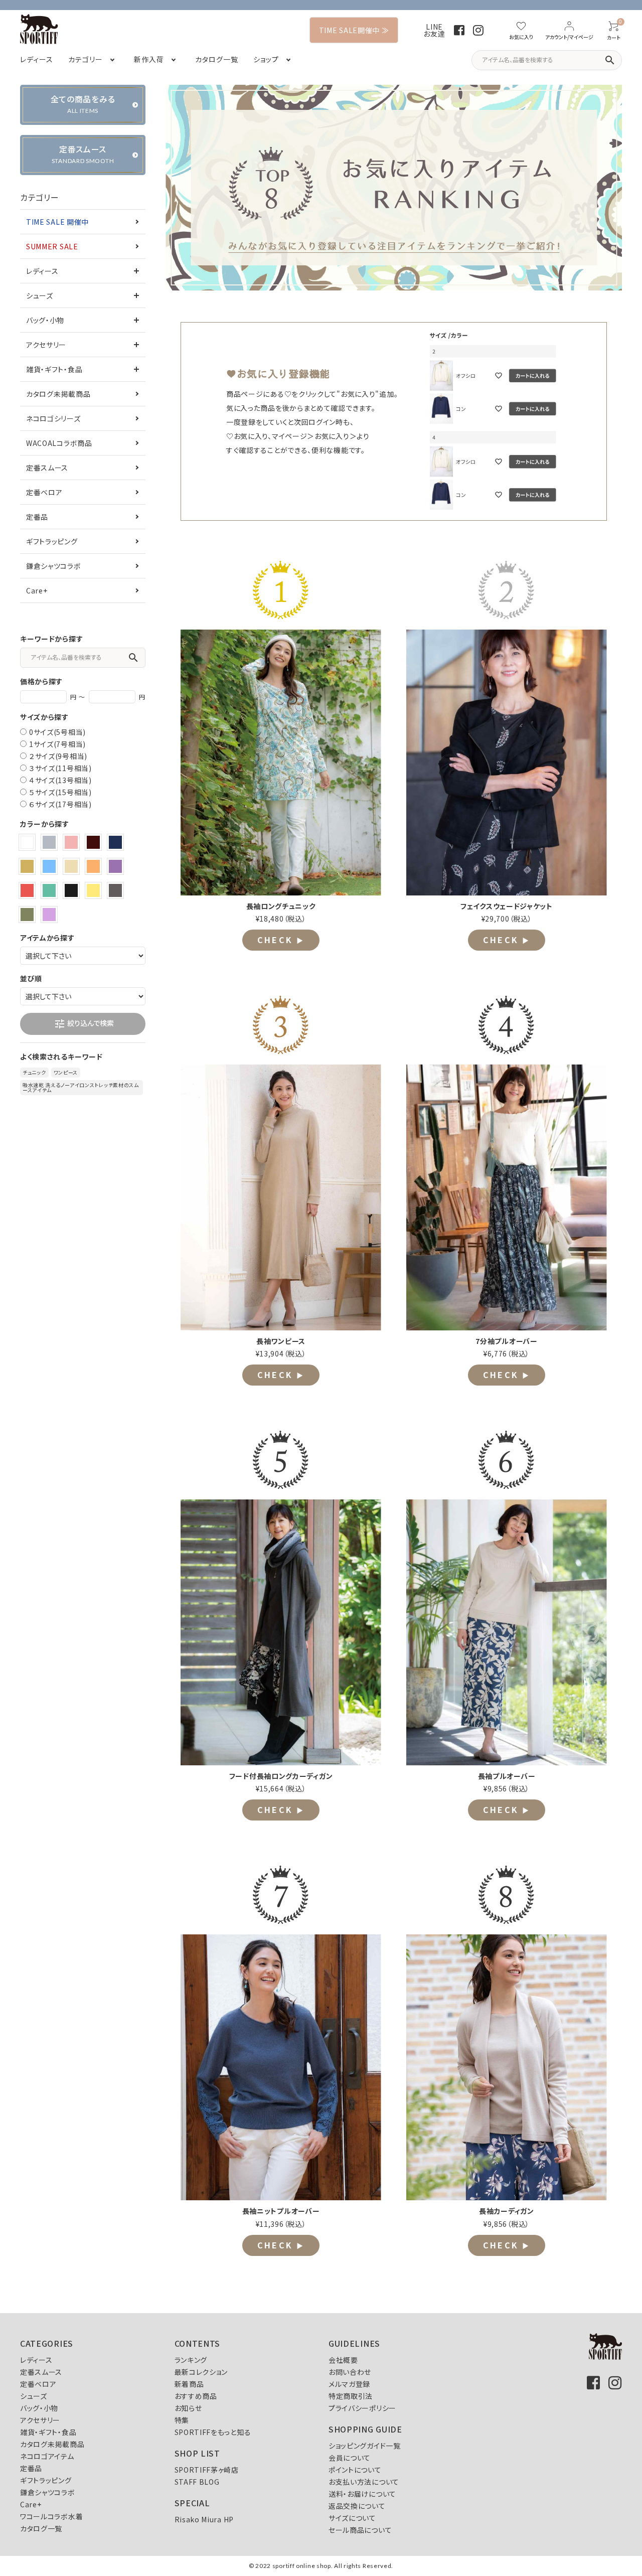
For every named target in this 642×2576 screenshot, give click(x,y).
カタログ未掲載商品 (58, 394)
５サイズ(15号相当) (60, 792)
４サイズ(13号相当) (60, 780)
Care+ (37, 590)
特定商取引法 (351, 2396)
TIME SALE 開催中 (57, 222)
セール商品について (360, 2530)
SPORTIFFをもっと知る (213, 2432)
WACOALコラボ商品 (59, 443)
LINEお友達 (434, 30)
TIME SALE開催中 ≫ (354, 30)
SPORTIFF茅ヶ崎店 (207, 2470)
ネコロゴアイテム (47, 2456)
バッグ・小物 (45, 320)
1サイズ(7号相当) (57, 744)
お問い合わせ (350, 2372)
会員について (350, 2458)
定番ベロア (44, 492)
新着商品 (189, 2384)
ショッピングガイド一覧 (365, 2446)
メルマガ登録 (349, 2384)
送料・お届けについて (362, 2494)
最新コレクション (201, 2372)
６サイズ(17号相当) (60, 804)
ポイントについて (355, 2470)
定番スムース (47, 468)
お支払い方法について (364, 2482)
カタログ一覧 (41, 2528)
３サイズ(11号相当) (60, 768)
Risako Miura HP (204, 2519)
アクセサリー (46, 345)
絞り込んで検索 (84, 1024)
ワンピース (66, 1072)
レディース (42, 271)
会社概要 (343, 2360)
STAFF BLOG (197, 2482)
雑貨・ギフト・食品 (54, 369)
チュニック (34, 1072)
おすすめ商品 (196, 2396)
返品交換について (357, 2506)
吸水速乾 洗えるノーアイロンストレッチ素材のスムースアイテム (81, 1087)
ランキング (191, 2360)
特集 (182, 2420)
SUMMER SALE (52, 246)
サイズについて (352, 2518)
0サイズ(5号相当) (57, 732)
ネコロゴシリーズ (53, 418)
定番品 (37, 517)
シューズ (40, 295)
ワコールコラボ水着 (51, 2516)
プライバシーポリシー (362, 2408)
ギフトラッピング (52, 541)
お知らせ (188, 2408)
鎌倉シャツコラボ (54, 566)
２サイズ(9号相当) (58, 756)
